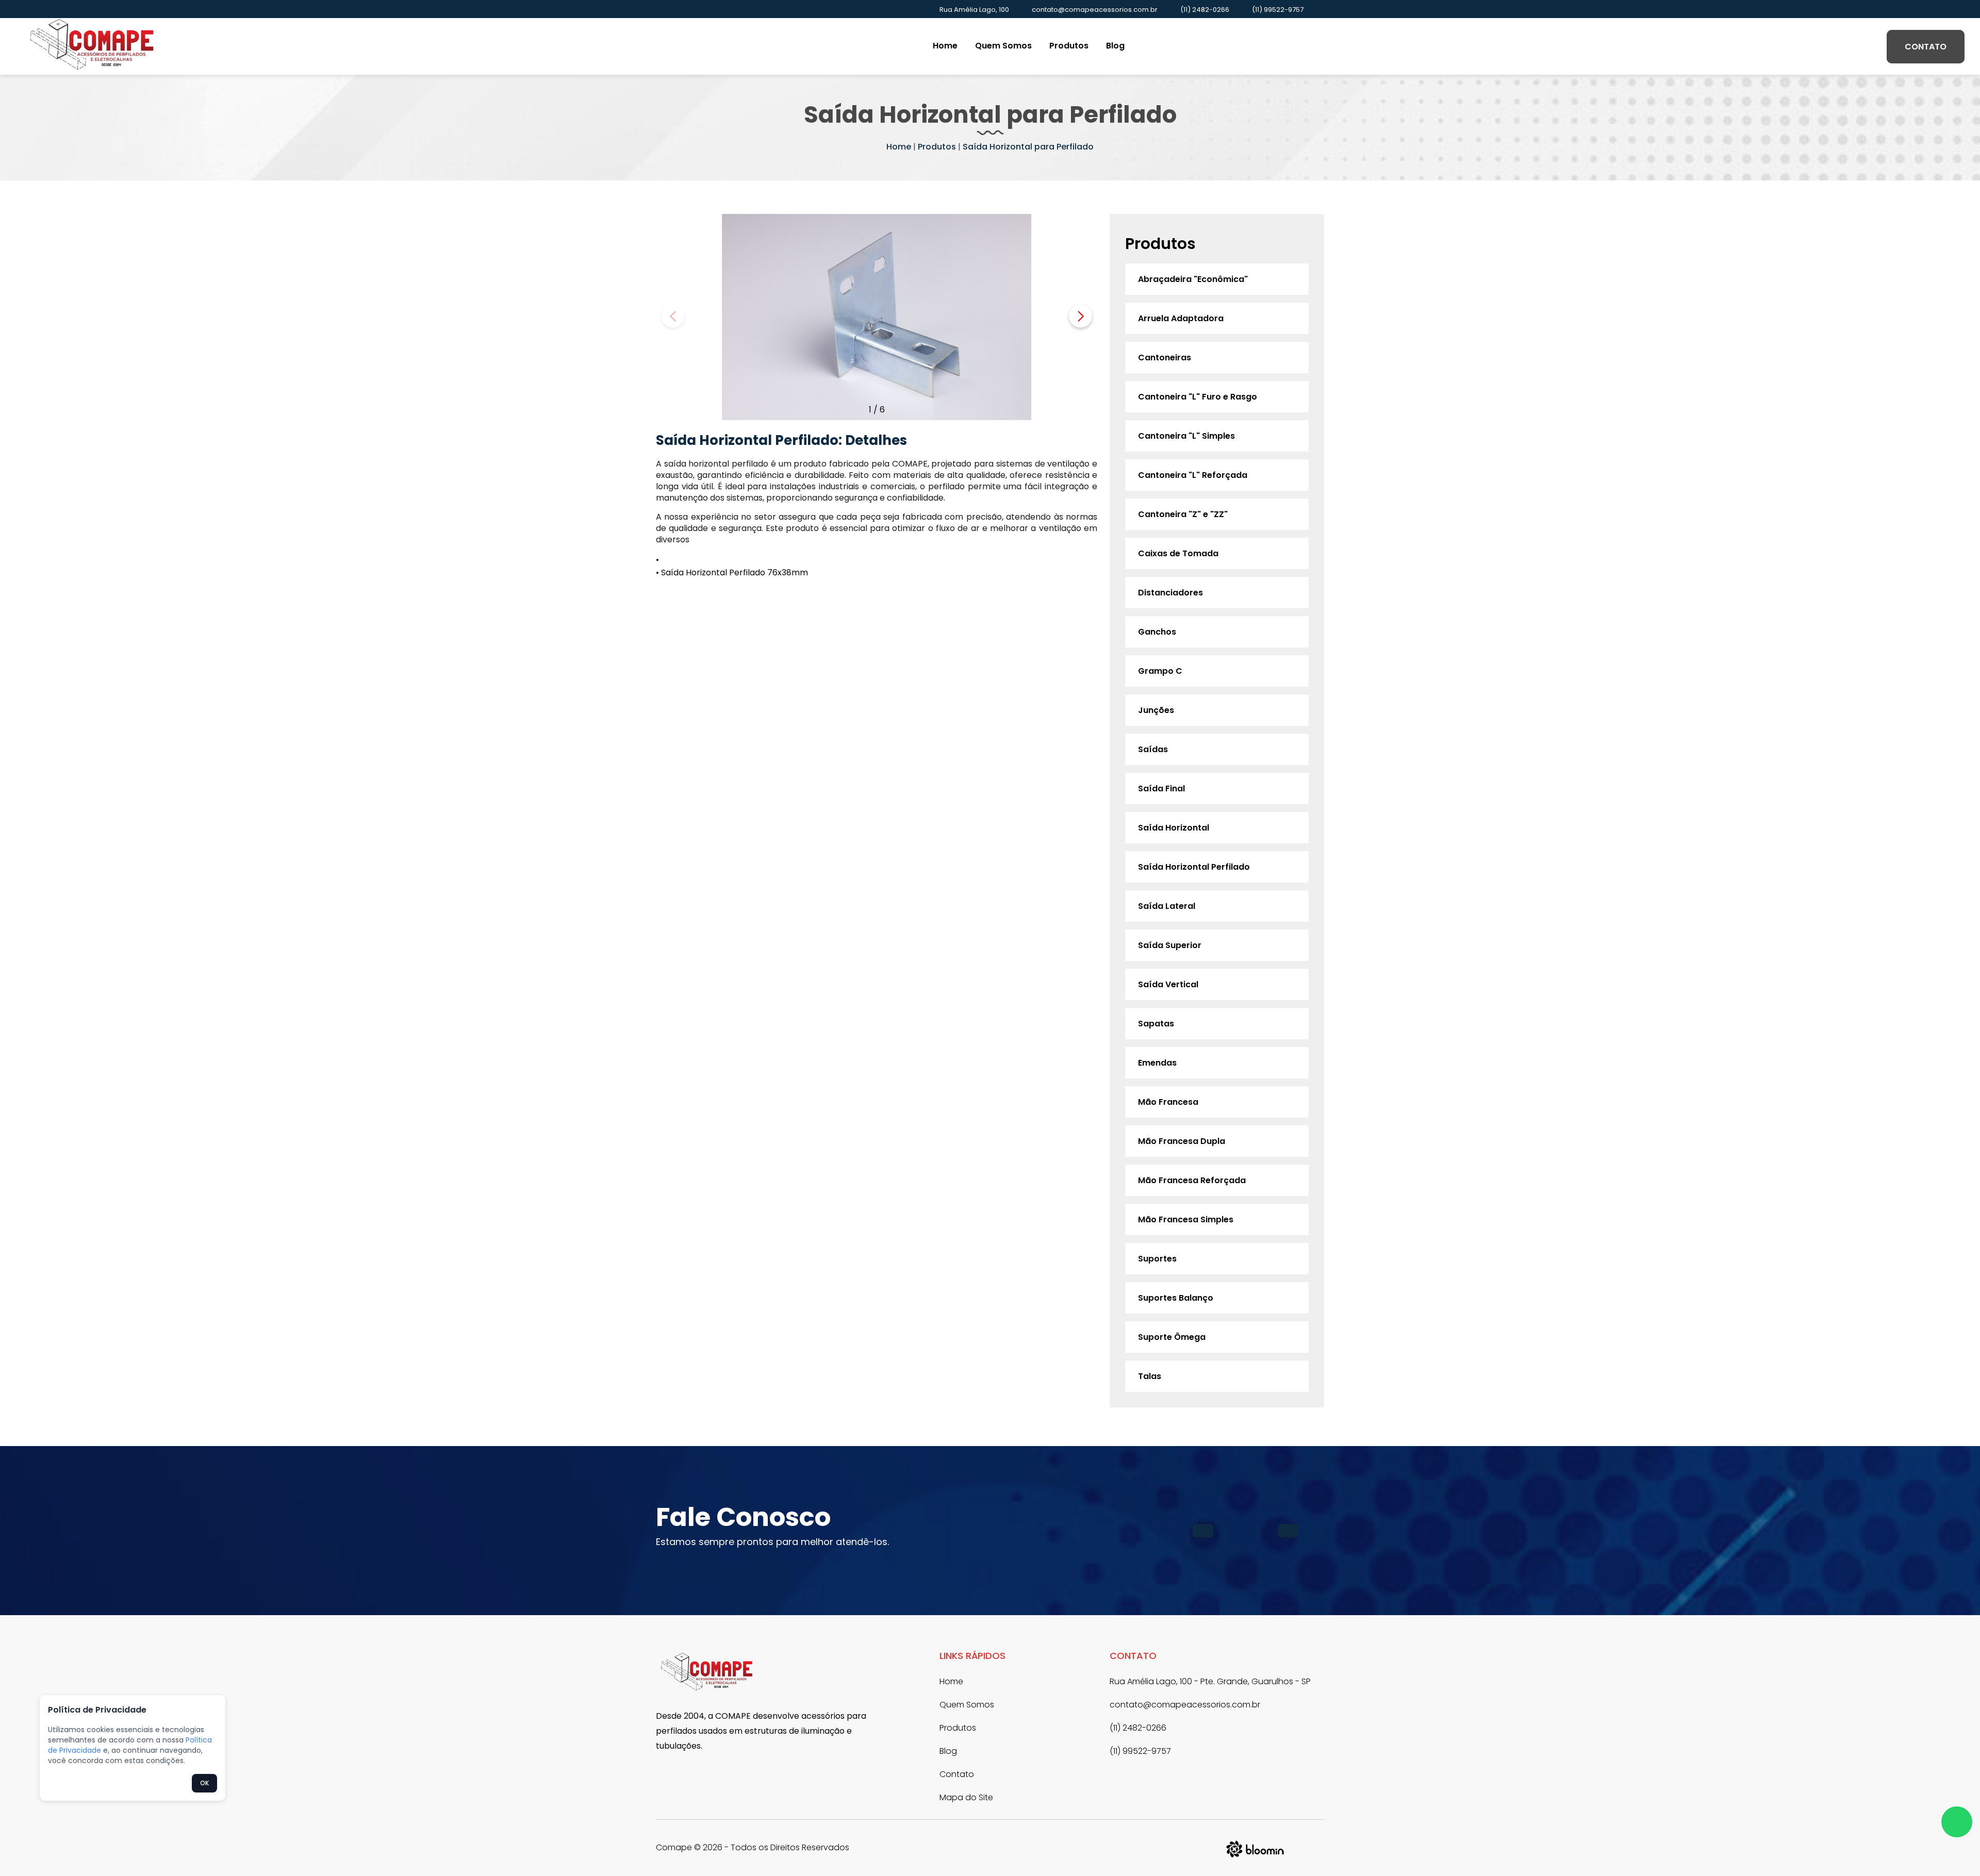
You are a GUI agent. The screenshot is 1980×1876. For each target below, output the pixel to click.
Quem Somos (1003, 46)
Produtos (1069, 46)
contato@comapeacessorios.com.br (1095, 10)
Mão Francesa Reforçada (1192, 1180)
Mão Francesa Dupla (1182, 1141)
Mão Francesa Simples (1186, 1219)
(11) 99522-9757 (1278, 10)
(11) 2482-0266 (1205, 10)
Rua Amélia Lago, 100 (974, 10)
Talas (1150, 1376)
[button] (1080, 316)
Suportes (1157, 1259)
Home (945, 46)
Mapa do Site (966, 1797)
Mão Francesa (1168, 1102)
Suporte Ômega (1172, 1337)
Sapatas (1156, 1024)
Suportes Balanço (1176, 1298)
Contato (1926, 47)
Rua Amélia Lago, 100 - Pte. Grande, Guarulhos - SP (1210, 1681)
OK (204, 1783)
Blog (1115, 46)
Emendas (1157, 1063)
